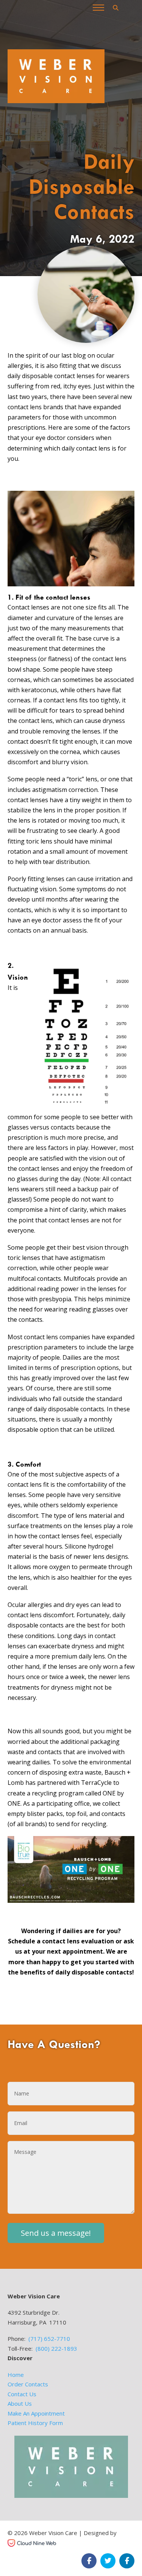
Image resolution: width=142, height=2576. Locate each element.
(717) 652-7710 (49, 2339)
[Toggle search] (115, 8)
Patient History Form (35, 2423)
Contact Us (22, 2394)
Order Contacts (28, 2384)
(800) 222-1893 (56, 2348)
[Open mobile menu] (98, 8)
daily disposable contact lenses (51, 376)
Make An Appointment (36, 2413)
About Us (20, 2403)
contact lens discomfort (41, 1615)
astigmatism (50, 790)
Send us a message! (56, 2233)
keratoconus (39, 690)
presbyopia (55, 1299)
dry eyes (77, 1605)
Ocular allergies (30, 1605)
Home (16, 2375)
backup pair (94, 1189)
